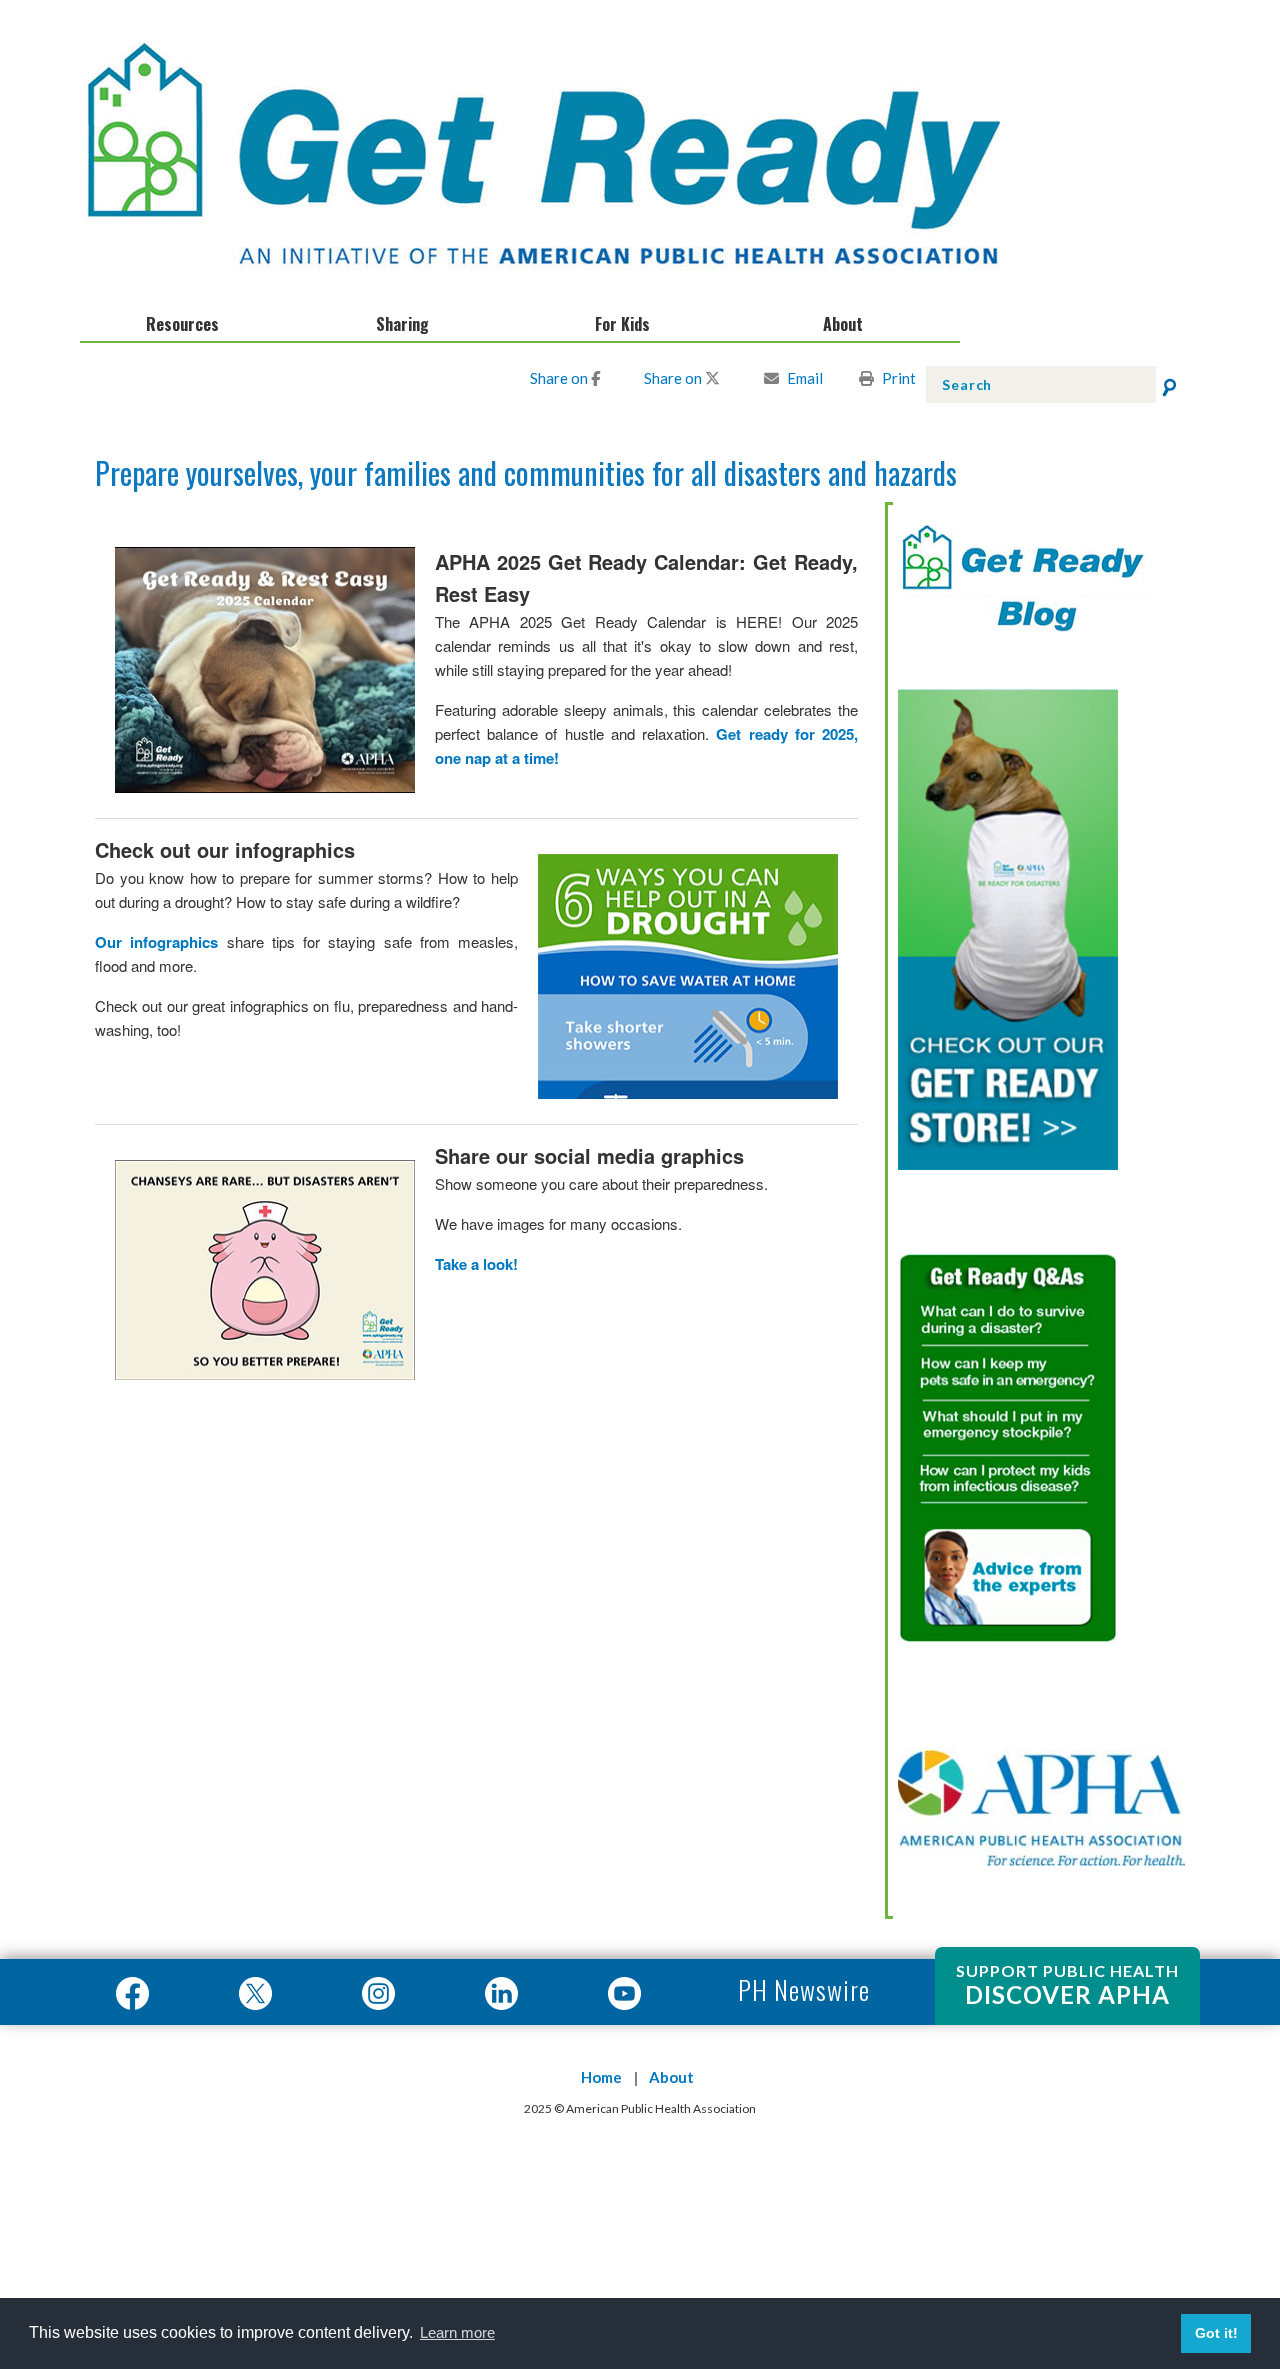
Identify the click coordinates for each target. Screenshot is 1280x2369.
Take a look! (476, 1264)
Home (601, 2077)
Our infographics (156, 942)
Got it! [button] (1216, 2333)
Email (805, 378)
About (671, 2077)
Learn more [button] (457, 2332)
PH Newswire (801, 1989)
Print (899, 378)
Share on (560, 378)
